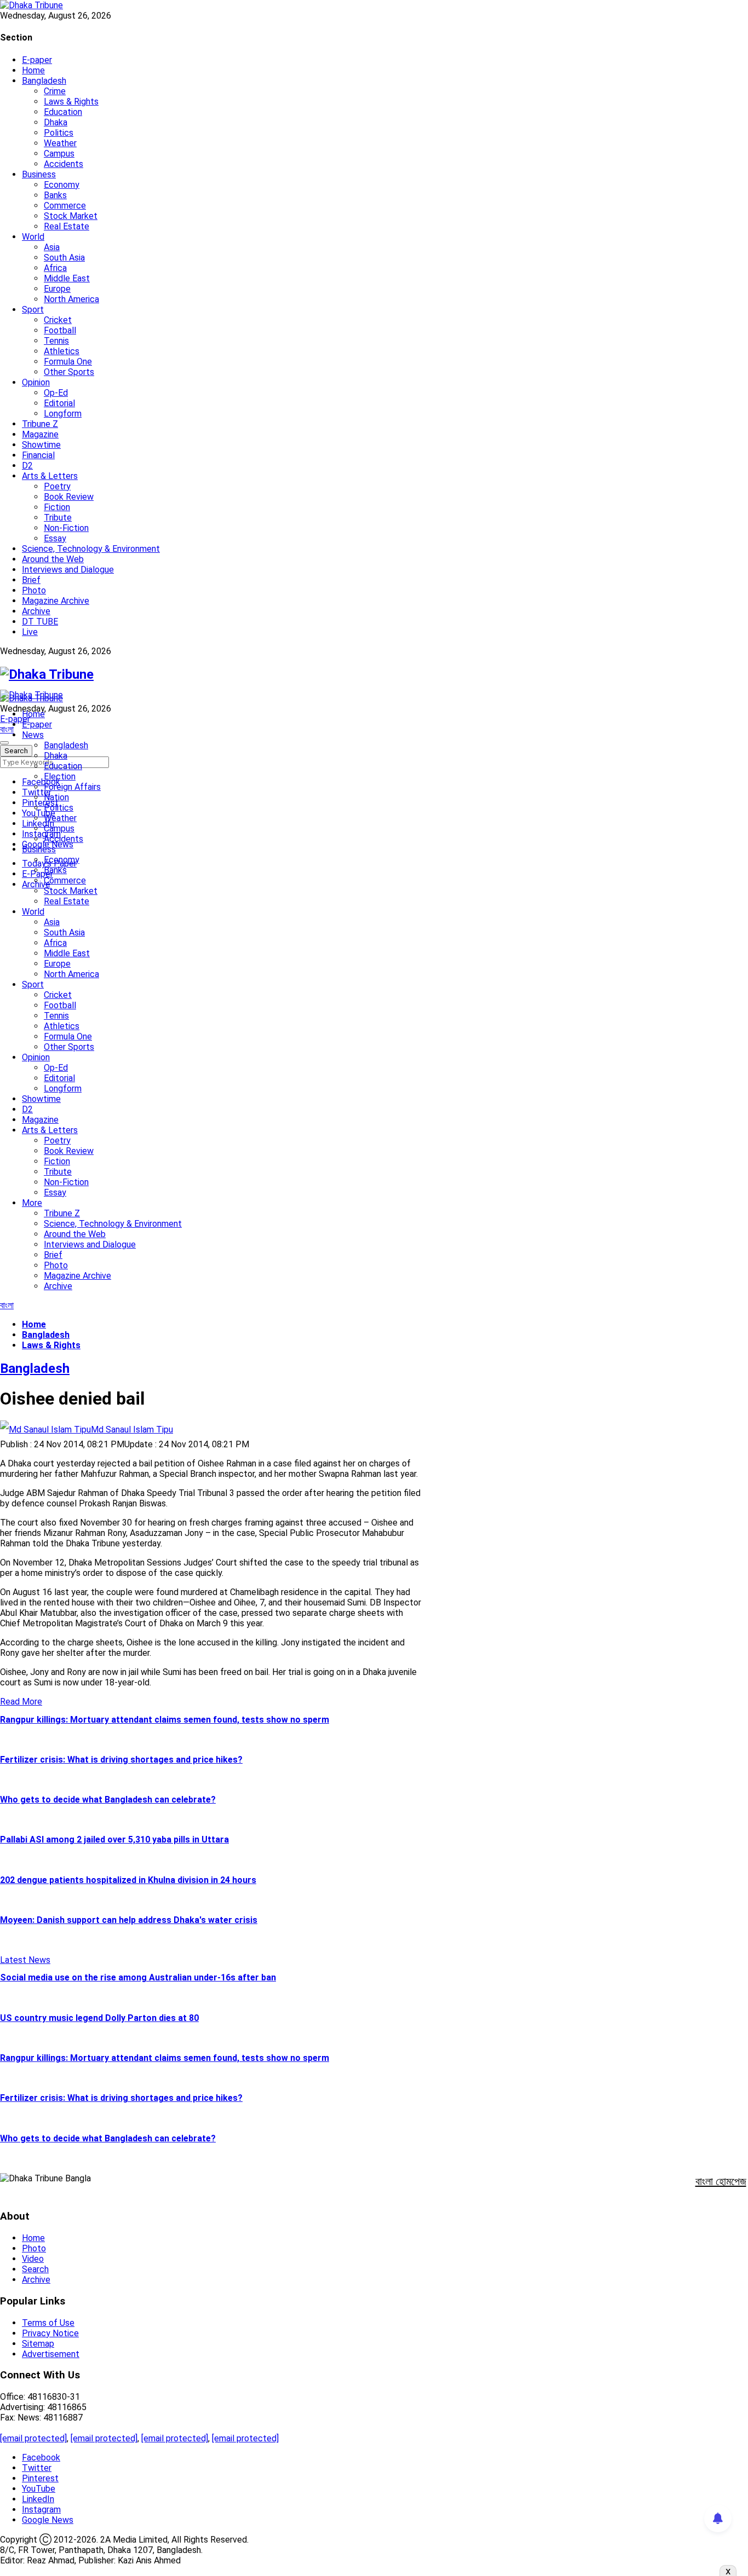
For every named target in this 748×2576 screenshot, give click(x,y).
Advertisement (51, 2354)
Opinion (36, 382)
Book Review (69, 497)
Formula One (68, 362)
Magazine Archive (56, 601)
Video (33, 2259)
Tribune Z (40, 424)
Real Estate (67, 226)
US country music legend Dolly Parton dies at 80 (99, 2018)
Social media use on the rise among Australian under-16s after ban (138, 1977)
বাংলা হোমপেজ (721, 2181)
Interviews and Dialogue (68, 570)
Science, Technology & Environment (91, 549)
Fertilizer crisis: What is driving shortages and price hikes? (121, 1760)
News (33, 735)
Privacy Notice (50, 2333)
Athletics (62, 351)
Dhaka (56, 122)
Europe (57, 289)
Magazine (40, 434)
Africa (55, 268)
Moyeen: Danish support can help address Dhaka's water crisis (129, 1920)
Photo (34, 590)
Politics (59, 133)
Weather (60, 143)
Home (33, 70)
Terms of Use (48, 2323)
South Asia (64, 258)
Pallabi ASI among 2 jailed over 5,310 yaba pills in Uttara (114, 1839)
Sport (33, 310)
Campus (59, 154)
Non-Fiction (66, 528)
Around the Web (53, 559)
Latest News (25, 1960)
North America (71, 299)
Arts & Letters (50, 476)
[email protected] (33, 2438)
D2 (27, 466)
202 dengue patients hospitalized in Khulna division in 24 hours (128, 1880)
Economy (62, 185)
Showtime (41, 445)
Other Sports (69, 372)
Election (60, 776)
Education (63, 112)
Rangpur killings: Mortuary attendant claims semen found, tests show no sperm (165, 1720)
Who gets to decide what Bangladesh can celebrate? (108, 1800)
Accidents (64, 164)
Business (39, 174)
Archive (36, 611)
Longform (63, 414)
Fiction (57, 507)
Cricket (58, 320)
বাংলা (7, 729)
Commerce (65, 206)
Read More (21, 1702)
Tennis (56, 341)
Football (60, 330)
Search (35, 2269)
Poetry (57, 486)
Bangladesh (44, 81)
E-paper (37, 60)
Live (30, 632)
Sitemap (38, 2344)
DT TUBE (40, 622)
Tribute (58, 518)
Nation (56, 797)
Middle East (67, 278)
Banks (55, 195)
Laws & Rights (71, 102)
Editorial (59, 403)
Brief (31, 580)
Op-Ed (56, 393)
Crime (55, 91)
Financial (38, 455)
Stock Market (71, 216)
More (32, 1203)
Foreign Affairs (72, 787)
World (33, 237)
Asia (52, 247)
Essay (55, 538)
